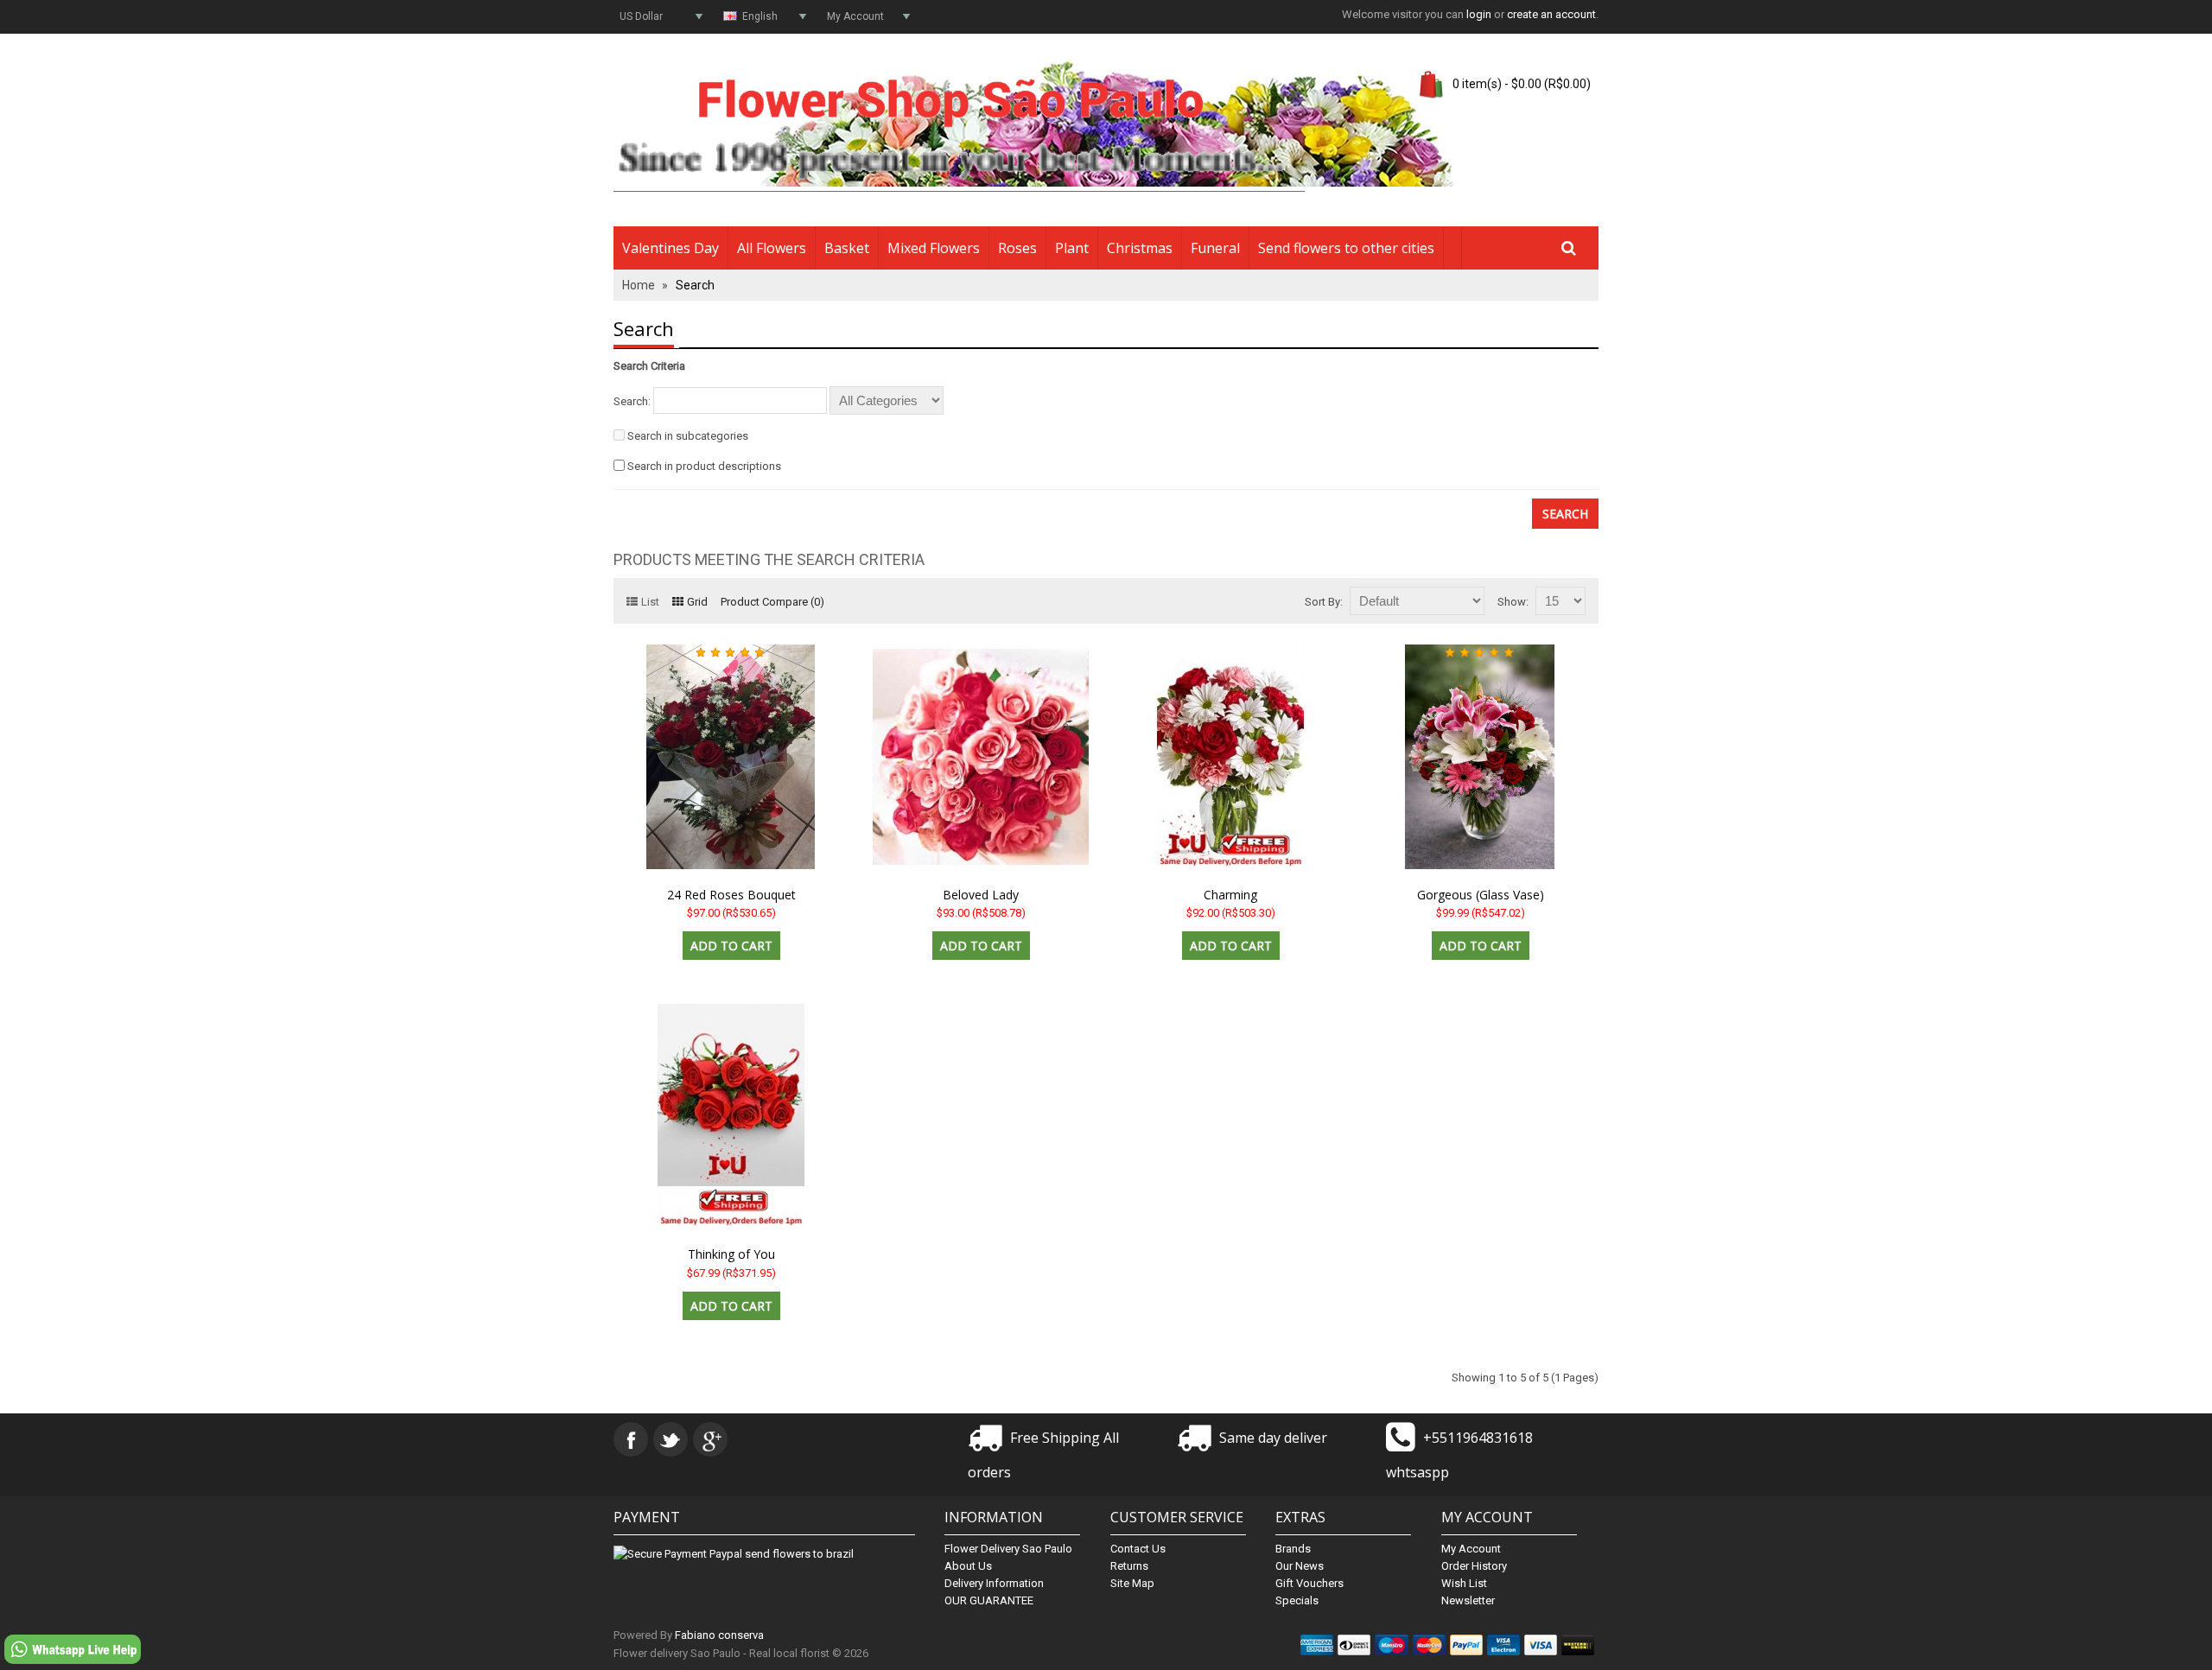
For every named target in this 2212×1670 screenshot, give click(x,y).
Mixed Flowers (934, 248)
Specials (1297, 1600)
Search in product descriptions (704, 466)
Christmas (1140, 248)
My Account (1471, 1549)
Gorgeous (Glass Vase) (1481, 895)
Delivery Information (994, 1583)
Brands (1293, 1549)
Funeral (1215, 248)
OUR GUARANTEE (989, 1600)
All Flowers (772, 248)
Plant (1072, 248)
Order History (1474, 1566)
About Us (968, 1566)
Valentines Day (671, 248)
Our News (1300, 1566)
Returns (1129, 1566)
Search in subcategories (688, 436)
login (1479, 14)
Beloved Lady (981, 895)
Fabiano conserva (719, 1635)
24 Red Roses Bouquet (731, 895)
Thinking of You (731, 1254)
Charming (1230, 895)
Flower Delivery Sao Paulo (1008, 1549)
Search (695, 285)
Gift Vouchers (1309, 1583)
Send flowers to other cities (1346, 248)
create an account (1551, 14)
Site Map (1132, 1583)
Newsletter (1468, 1600)
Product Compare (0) (772, 602)
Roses (1017, 248)
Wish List (1464, 1583)
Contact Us (1138, 1549)
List (650, 602)
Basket (847, 248)
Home (639, 285)
